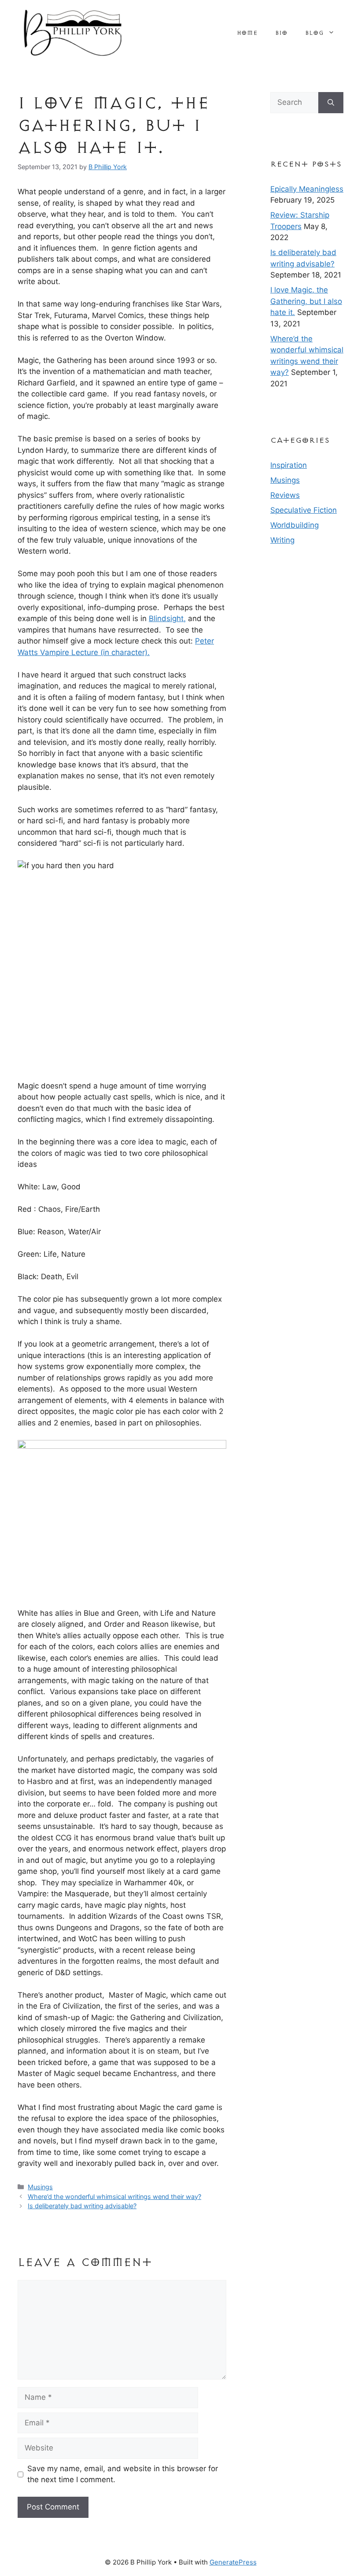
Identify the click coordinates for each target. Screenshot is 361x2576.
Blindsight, (167, 618)
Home (247, 33)
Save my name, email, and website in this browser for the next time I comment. (123, 2474)
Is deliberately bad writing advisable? (82, 2206)
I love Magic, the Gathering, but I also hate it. (306, 301)
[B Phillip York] (73, 32)
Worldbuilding (295, 525)
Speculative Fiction (304, 510)
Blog (314, 33)
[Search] (331, 103)
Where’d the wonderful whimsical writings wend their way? (114, 2197)
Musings (40, 2187)
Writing (282, 540)
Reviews (285, 495)
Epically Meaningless (307, 189)
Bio (281, 33)
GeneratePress (233, 2562)
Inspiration (289, 465)
